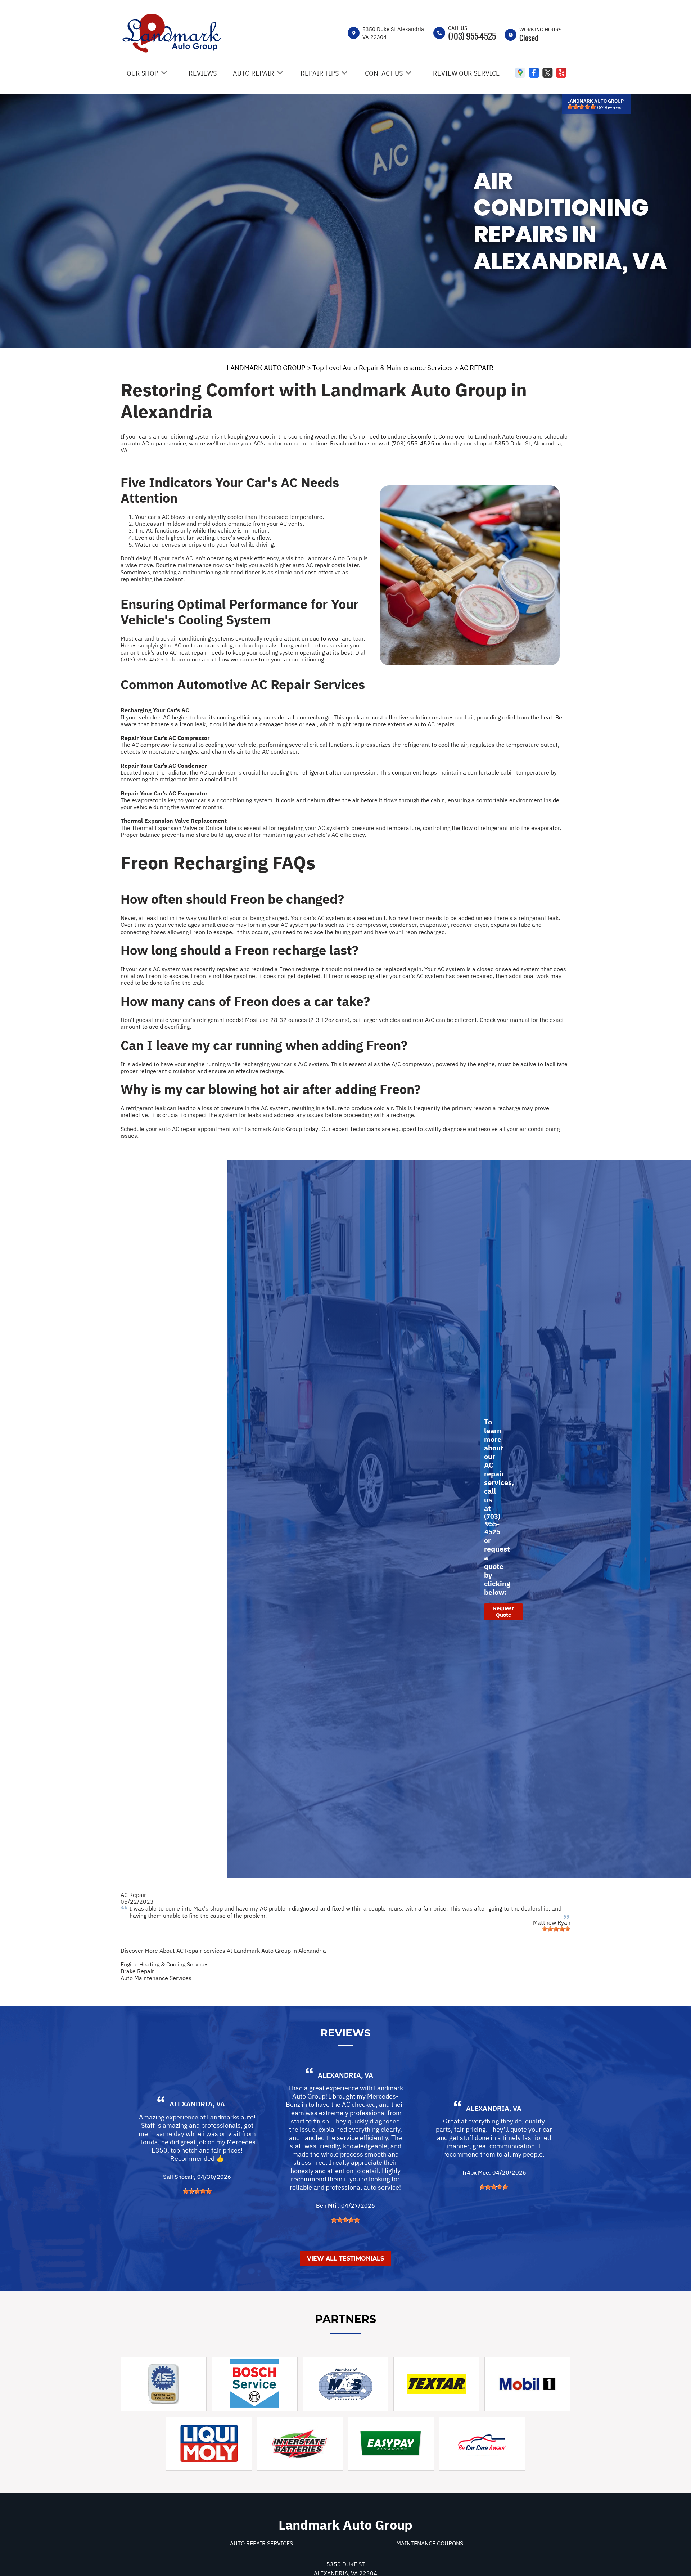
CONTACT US (384, 73)
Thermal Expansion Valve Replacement (174, 821)
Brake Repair (137, 1971)
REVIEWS (203, 73)
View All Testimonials (345, 2259)
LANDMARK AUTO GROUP (266, 368)
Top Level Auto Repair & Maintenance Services (383, 368)
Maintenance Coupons (430, 2543)
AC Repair (133, 1895)
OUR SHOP (143, 73)
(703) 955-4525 (472, 36)
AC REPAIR (477, 368)
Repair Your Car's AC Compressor (165, 738)
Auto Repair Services (261, 2543)
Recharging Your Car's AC (155, 710)
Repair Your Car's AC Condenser (164, 766)
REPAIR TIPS (320, 73)
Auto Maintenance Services (156, 1978)
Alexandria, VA (197, 2104)
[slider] (582, 107)
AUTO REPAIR (254, 73)
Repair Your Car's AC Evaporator (164, 793)
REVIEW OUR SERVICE (466, 73)
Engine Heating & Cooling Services (165, 1964)
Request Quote (503, 1612)
